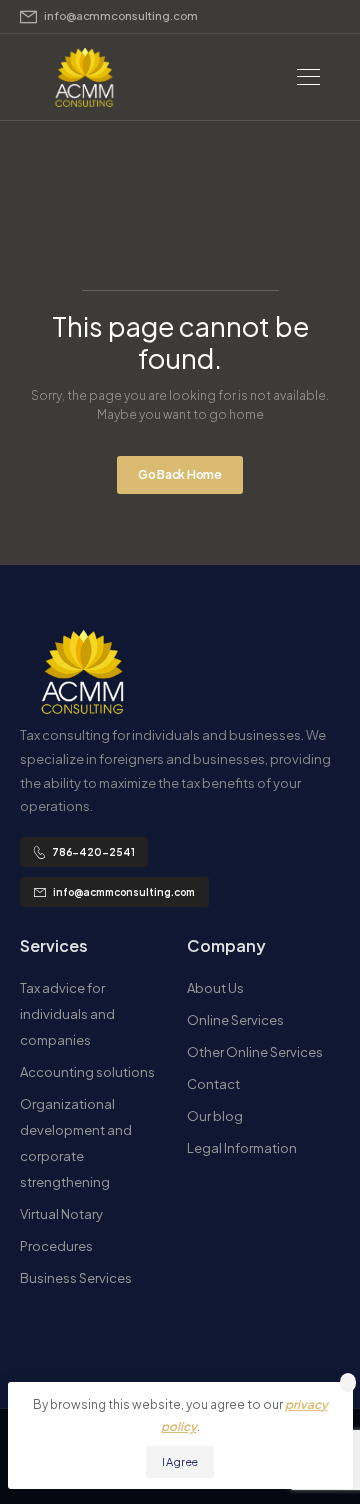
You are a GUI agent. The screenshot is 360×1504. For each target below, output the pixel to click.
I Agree (180, 1461)
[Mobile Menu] (308, 77)
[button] (348, 1382)
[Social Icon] (23, 1332)
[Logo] (85, 77)
